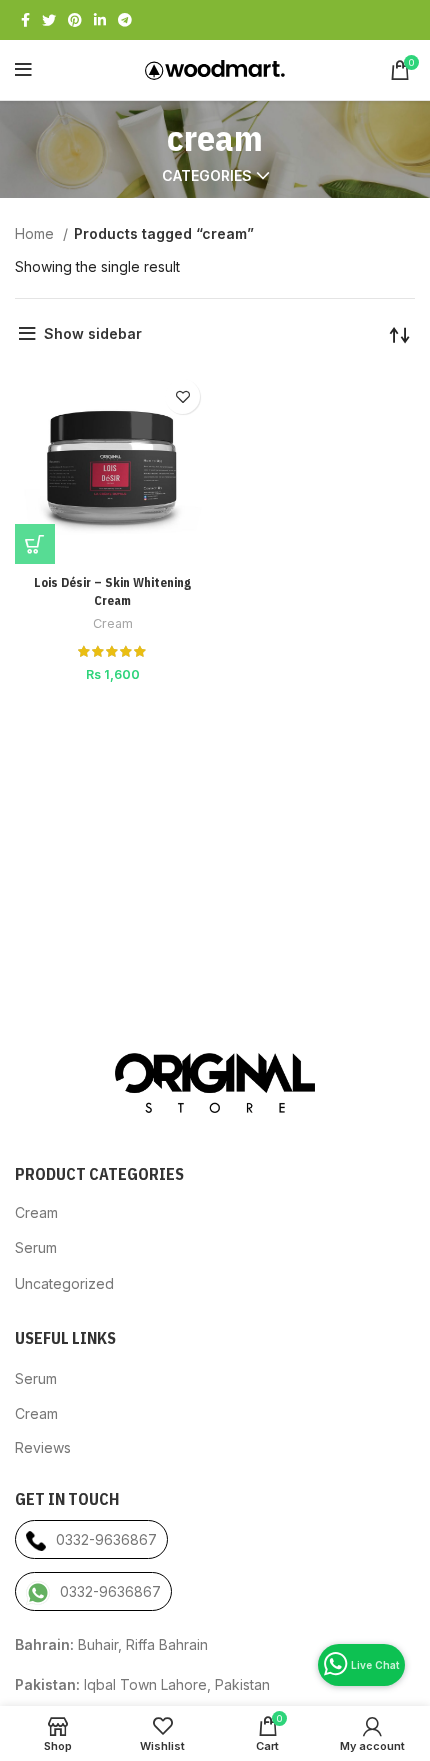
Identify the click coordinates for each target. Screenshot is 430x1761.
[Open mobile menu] (23, 70)
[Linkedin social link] (100, 20)
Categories (207, 176)
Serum (36, 1247)
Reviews (43, 1447)
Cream (113, 623)
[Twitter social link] (49, 20)
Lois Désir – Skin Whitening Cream (112, 591)
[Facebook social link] (25, 20)
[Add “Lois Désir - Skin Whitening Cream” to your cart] (35, 544)
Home (36, 233)
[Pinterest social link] (75, 20)
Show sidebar (93, 333)
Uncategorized (64, 1283)
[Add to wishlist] (182, 396)
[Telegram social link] (125, 20)
